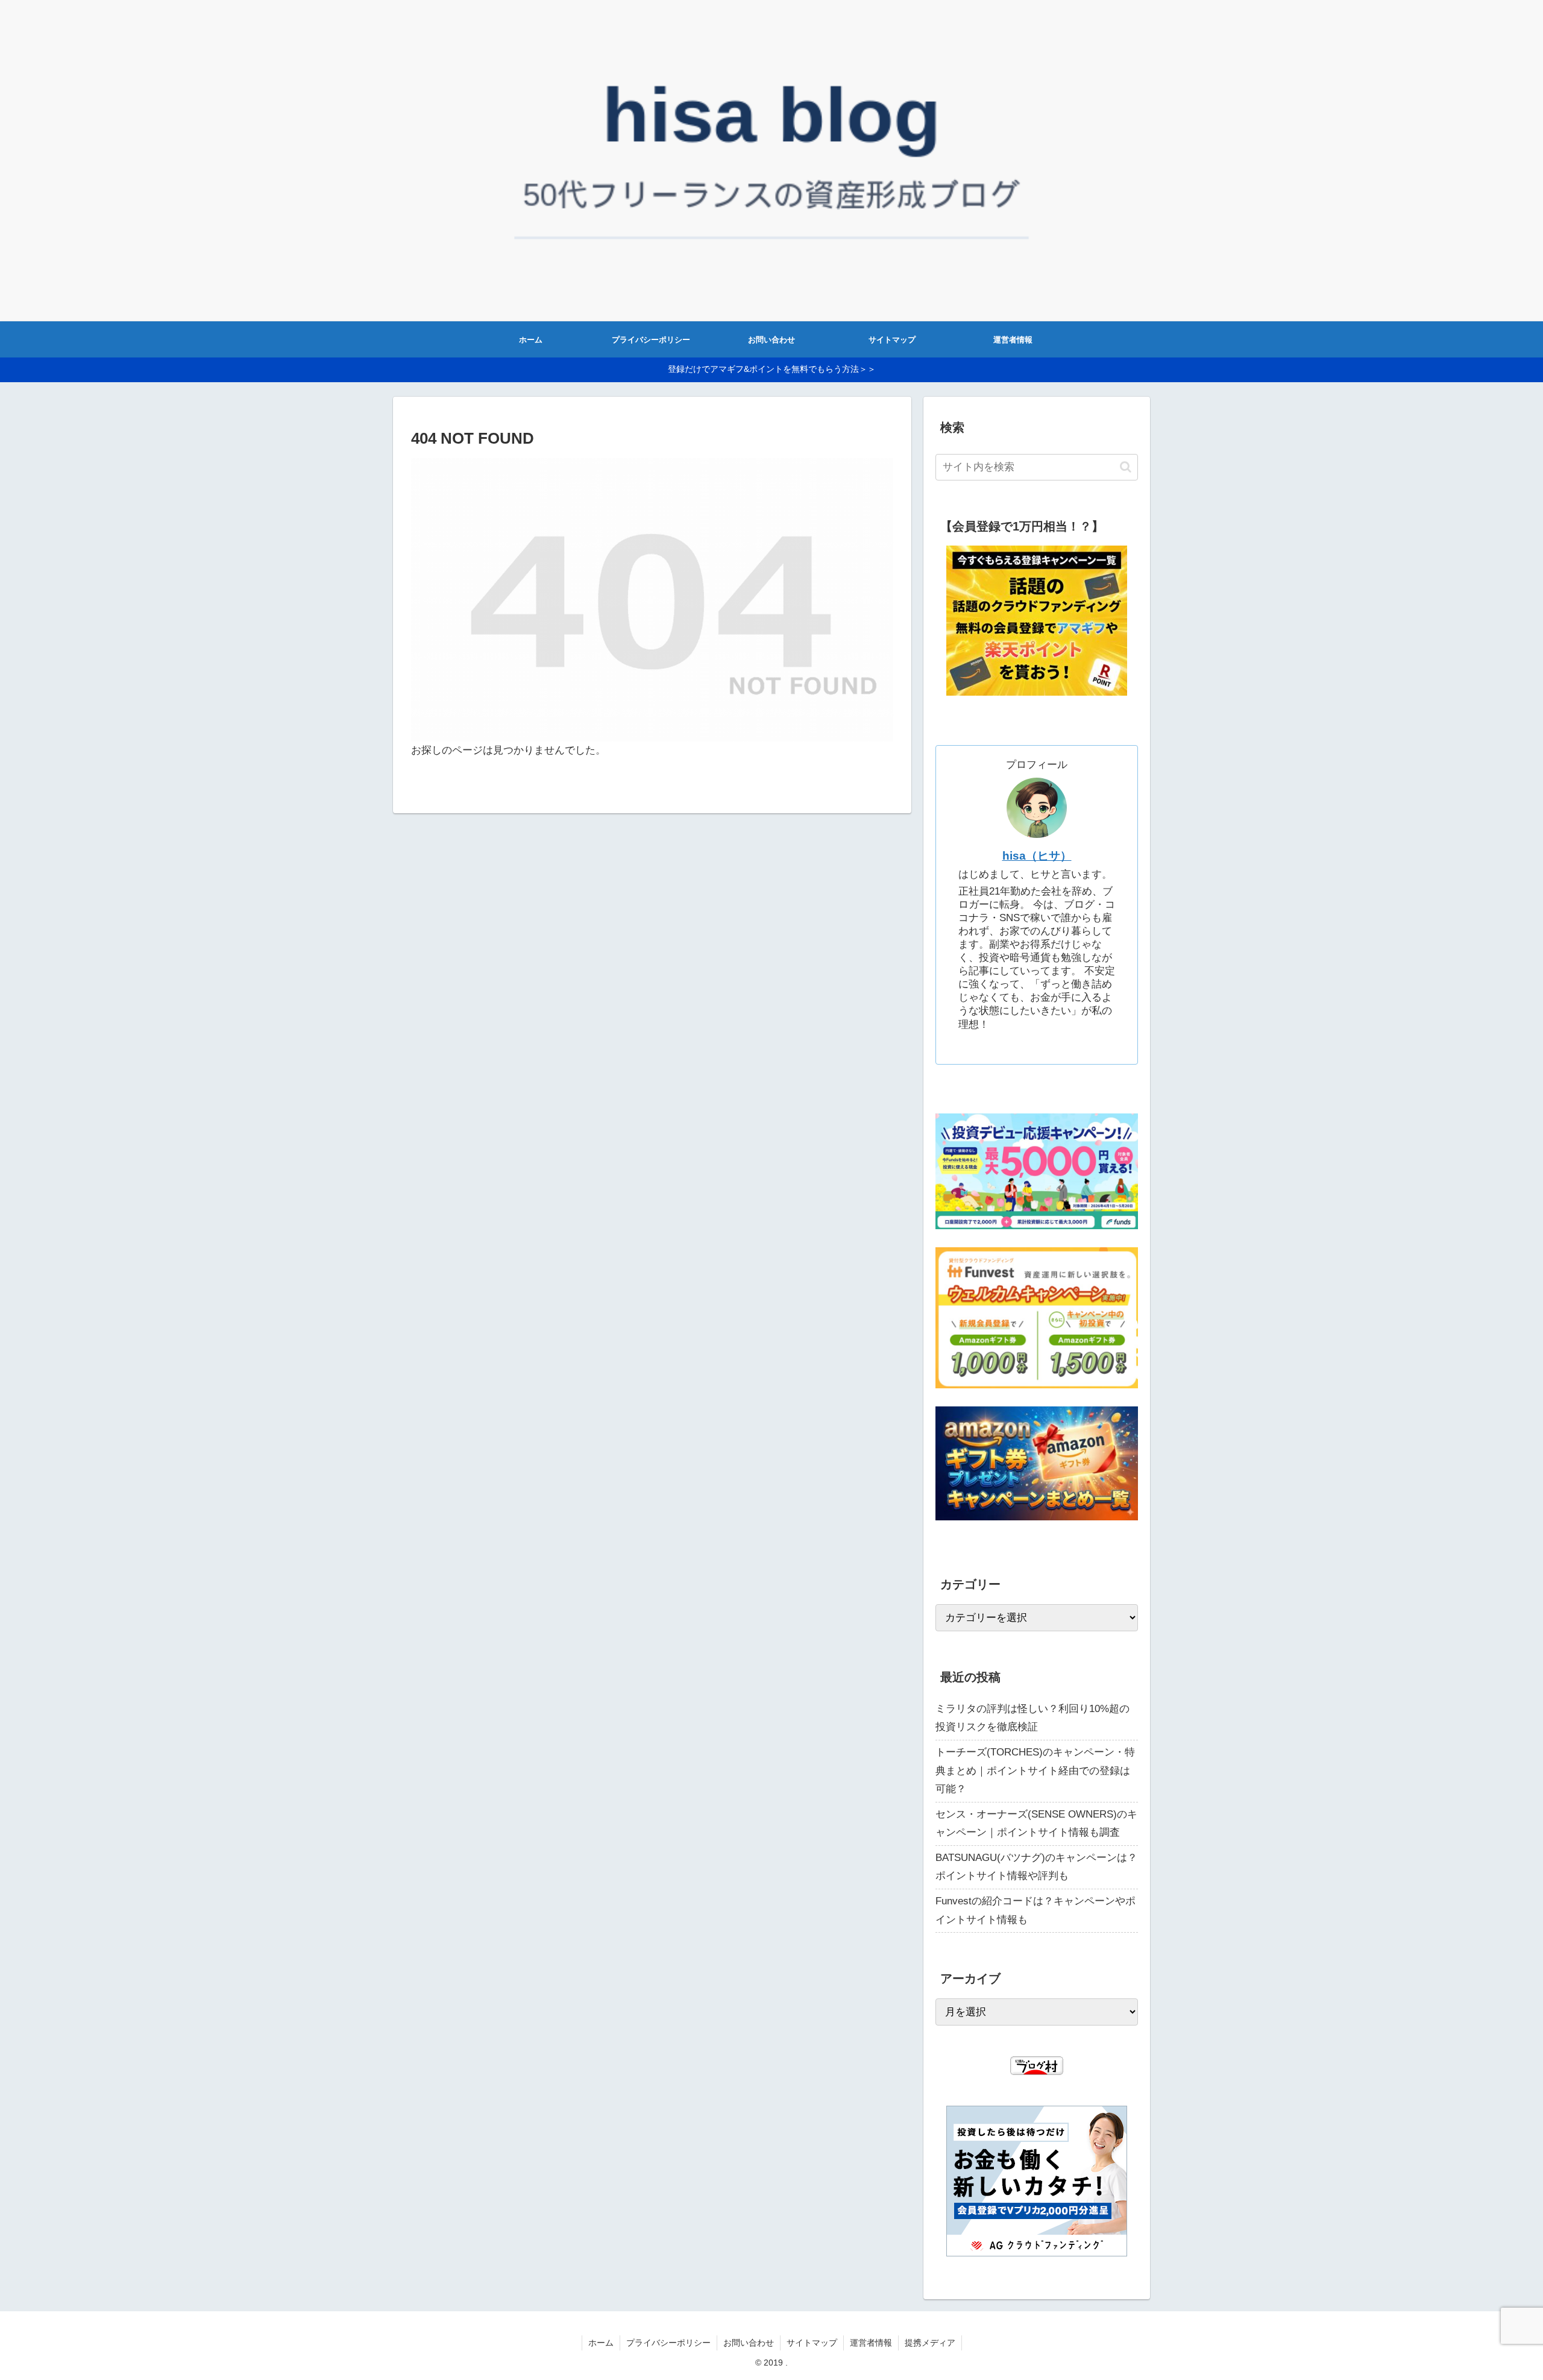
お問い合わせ (749, 2343)
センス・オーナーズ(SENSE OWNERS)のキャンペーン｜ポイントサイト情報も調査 (1036, 1824)
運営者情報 (871, 2343)
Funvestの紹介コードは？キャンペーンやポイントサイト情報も (1035, 1910)
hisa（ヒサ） (1037, 856)
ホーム (601, 2343)
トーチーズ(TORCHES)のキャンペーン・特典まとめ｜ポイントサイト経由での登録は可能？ (1035, 1771)
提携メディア (930, 2343)
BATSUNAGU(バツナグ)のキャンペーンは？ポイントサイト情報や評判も (1036, 1867)
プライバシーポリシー (668, 2343)
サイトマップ (812, 2343)
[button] (1126, 467)
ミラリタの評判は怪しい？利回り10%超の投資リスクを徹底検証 (1032, 1718)
